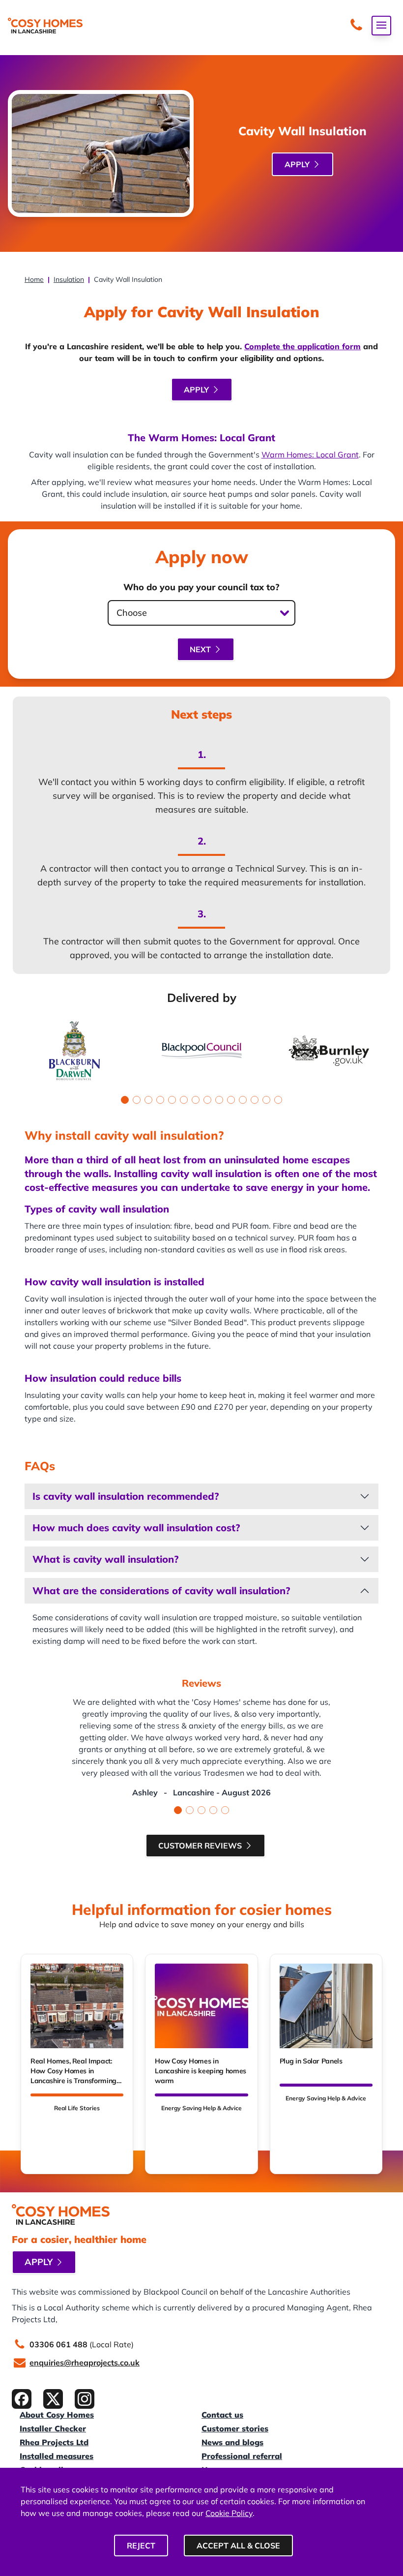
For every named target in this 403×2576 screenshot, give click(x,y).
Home (34, 279)
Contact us (222, 2415)
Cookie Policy (229, 2513)
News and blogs (232, 2442)
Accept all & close (238, 2546)
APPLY (297, 164)
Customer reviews (200, 1846)
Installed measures (57, 2456)
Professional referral (242, 2456)
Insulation (69, 279)
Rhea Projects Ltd (54, 2442)
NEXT (200, 649)
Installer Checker (53, 2428)
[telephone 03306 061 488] (356, 26)
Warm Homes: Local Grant (310, 455)
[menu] (381, 26)
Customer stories (235, 2428)
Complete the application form (302, 346)
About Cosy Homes (57, 2415)
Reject (141, 2546)
